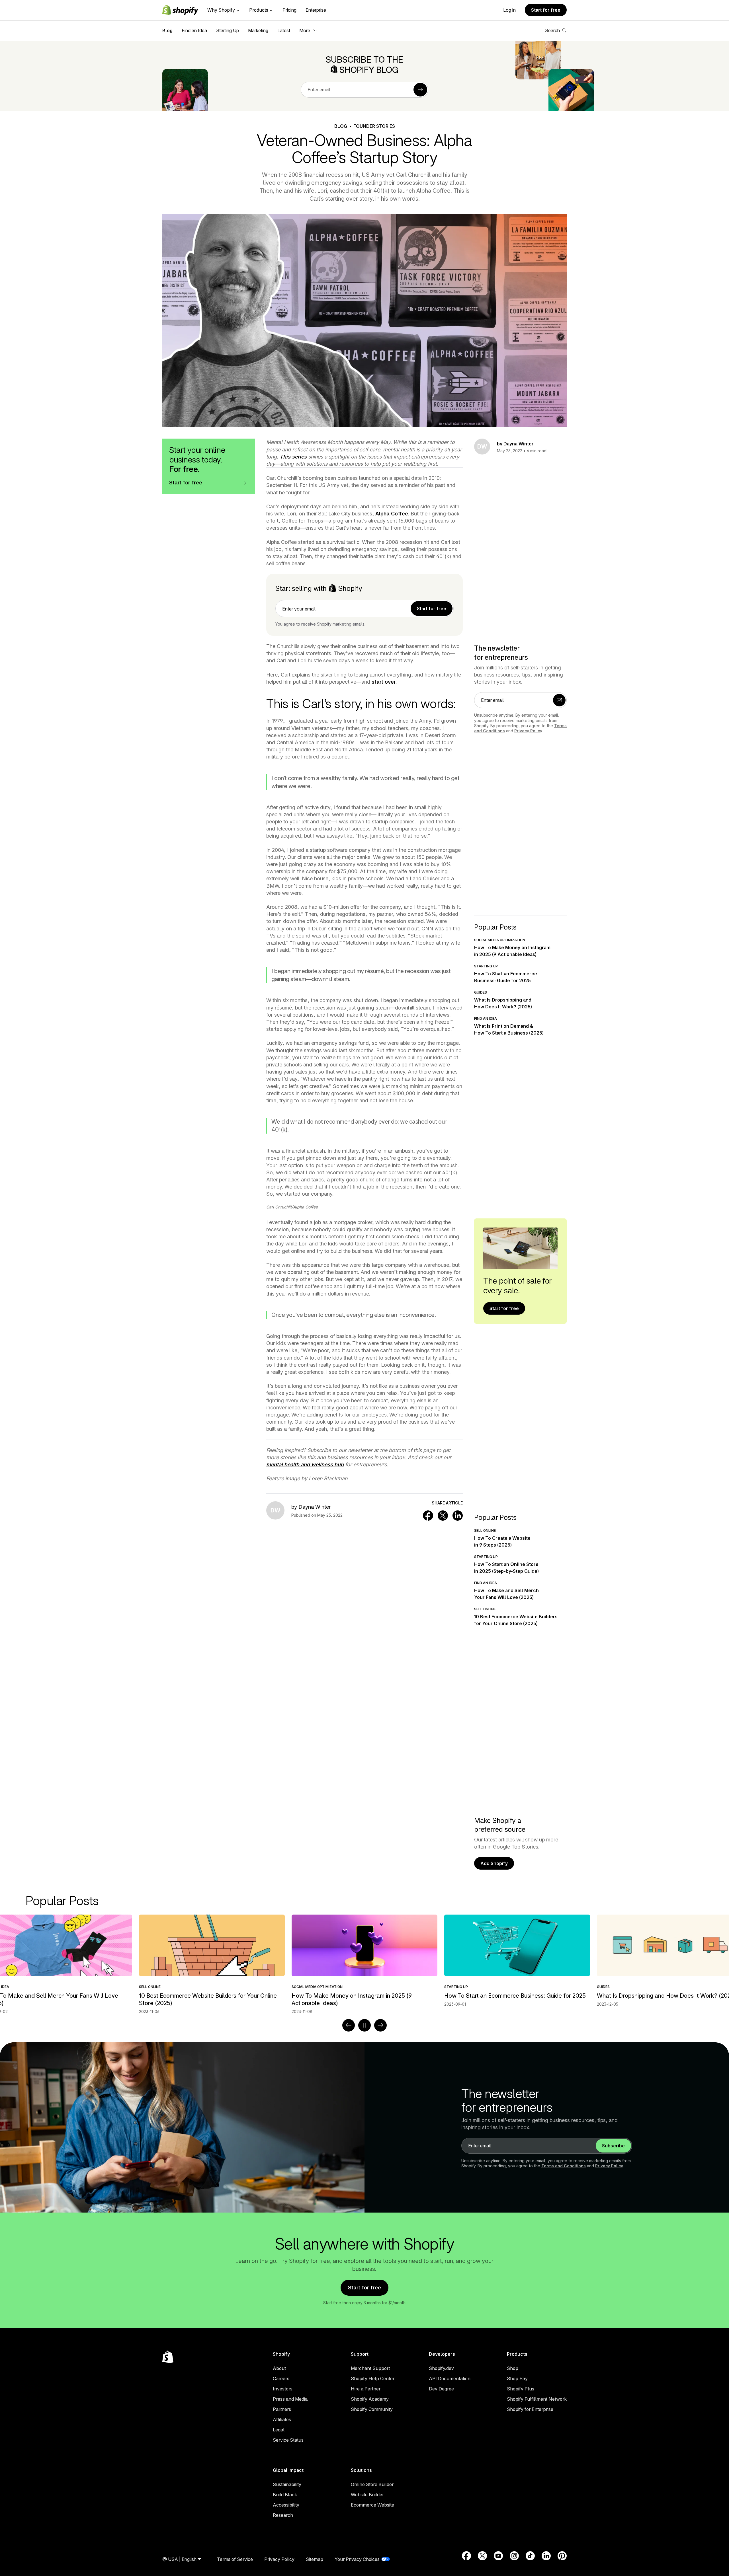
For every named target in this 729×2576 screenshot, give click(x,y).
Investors (283, 2389)
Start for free (546, 10)
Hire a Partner (366, 2389)
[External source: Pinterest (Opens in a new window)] (562, 2556)
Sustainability (287, 2484)
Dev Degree (441, 2389)
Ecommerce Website (372, 2505)
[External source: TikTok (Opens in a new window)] (530, 2556)
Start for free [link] (432, 608)
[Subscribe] (420, 90)
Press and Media (290, 2399)
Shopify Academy (370, 2399)
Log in (509, 10)
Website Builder (367, 2495)
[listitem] (364, 1961)
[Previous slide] (349, 2025)
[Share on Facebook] (428, 1516)
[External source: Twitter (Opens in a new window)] (482, 2556)
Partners (282, 2409)
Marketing (258, 30)
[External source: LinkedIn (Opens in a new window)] (546, 2556)
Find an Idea (194, 30)
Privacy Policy (528, 731)
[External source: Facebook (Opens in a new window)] (466, 2556)
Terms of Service (235, 2559)
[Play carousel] (364, 2025)
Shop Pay (517, 2378)
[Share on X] (443, 1516)
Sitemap (315, 2559)
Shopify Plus (521, 2389)
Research (283, 2515)
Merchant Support (370, 2368)
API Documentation (450, 2378)
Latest (284, 30)
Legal (279, 2430)
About (279, 2368)
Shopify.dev (441, 2368)
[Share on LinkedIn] (458, 1516)
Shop (513, 2368)
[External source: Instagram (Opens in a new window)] (514, 2556)
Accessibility (286, 2505)
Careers (281, 2378)
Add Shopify (494, 1863)
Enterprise (316, 10)
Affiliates (282, 2419)
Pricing (289, 10)
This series (293, 457)
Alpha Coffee (392, 514)
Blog (167, 30)
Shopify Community (372, 2409)
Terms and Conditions (564, 2166)
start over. (384, 682)
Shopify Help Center (373, 2378)
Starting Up (228, 30)
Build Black (285, 2495)
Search (552, 30)
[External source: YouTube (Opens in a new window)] (498, 2556)
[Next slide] (380, 2025)
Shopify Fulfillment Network (537, 2399)
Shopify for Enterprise (530, 2409)
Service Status (288, 2440)
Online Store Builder (372, 2484)
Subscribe (613, 2146)
